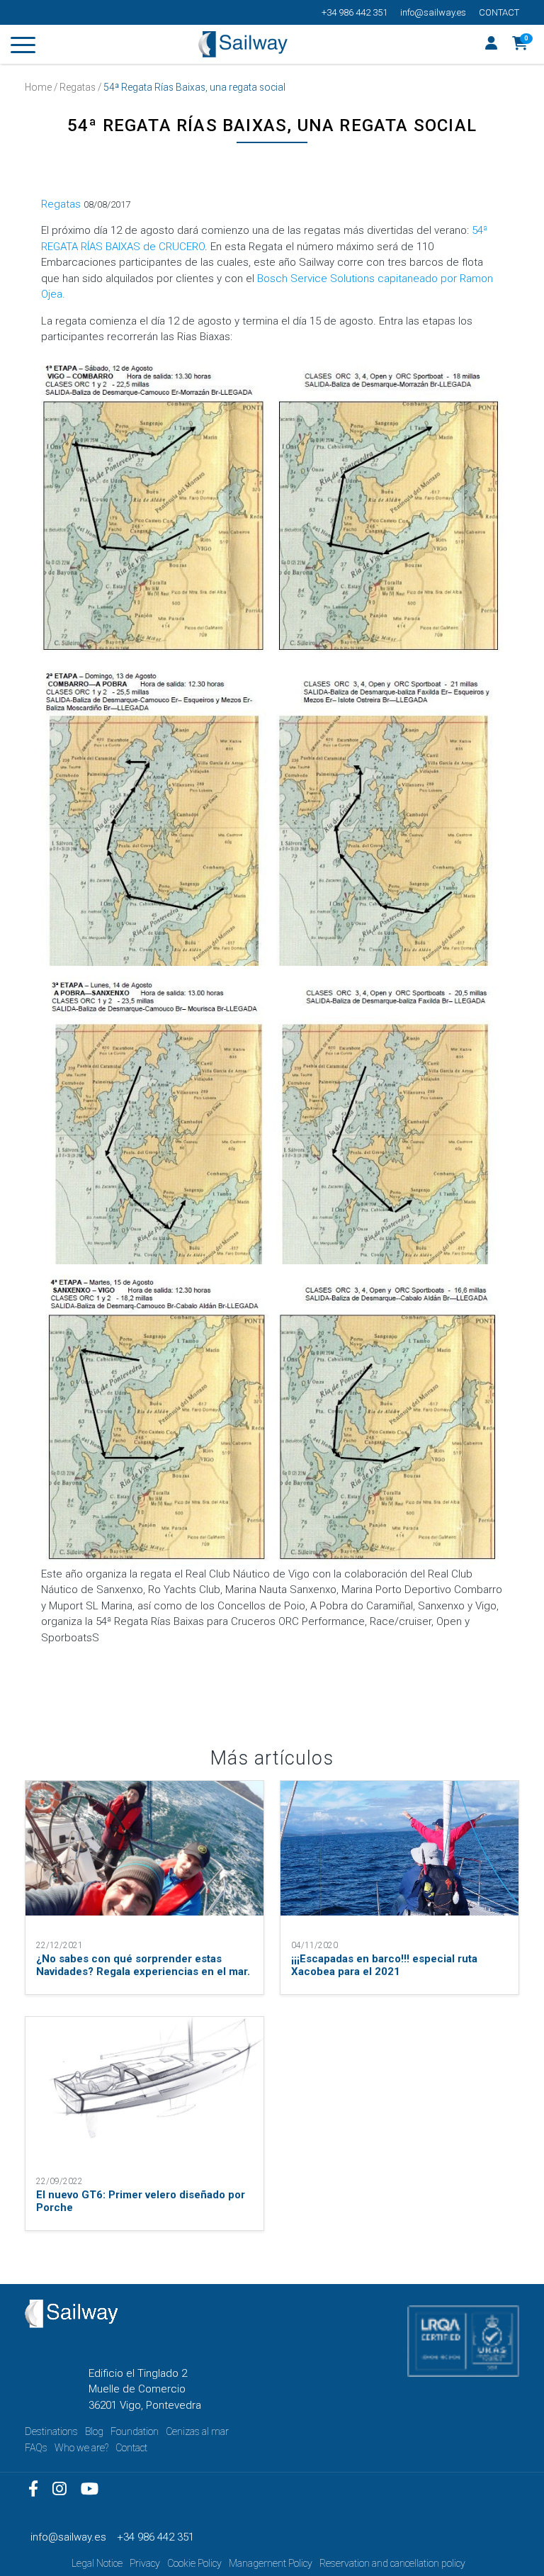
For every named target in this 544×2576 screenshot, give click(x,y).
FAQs (36, 2448)
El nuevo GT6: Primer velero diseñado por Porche (141, 2201)
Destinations (51, 2431)
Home (38, 87)
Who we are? (81, 2448)
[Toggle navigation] (23, 47)
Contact (499, 12)
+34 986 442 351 (355, 12)
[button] (520, 45)
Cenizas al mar (197, 2431)
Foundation (135, 2431)
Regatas (78, 87)
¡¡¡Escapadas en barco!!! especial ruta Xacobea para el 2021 (384, 1965)
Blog (94, 2431)
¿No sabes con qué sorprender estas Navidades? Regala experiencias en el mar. (143, 1965)
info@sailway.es (433, 12)
